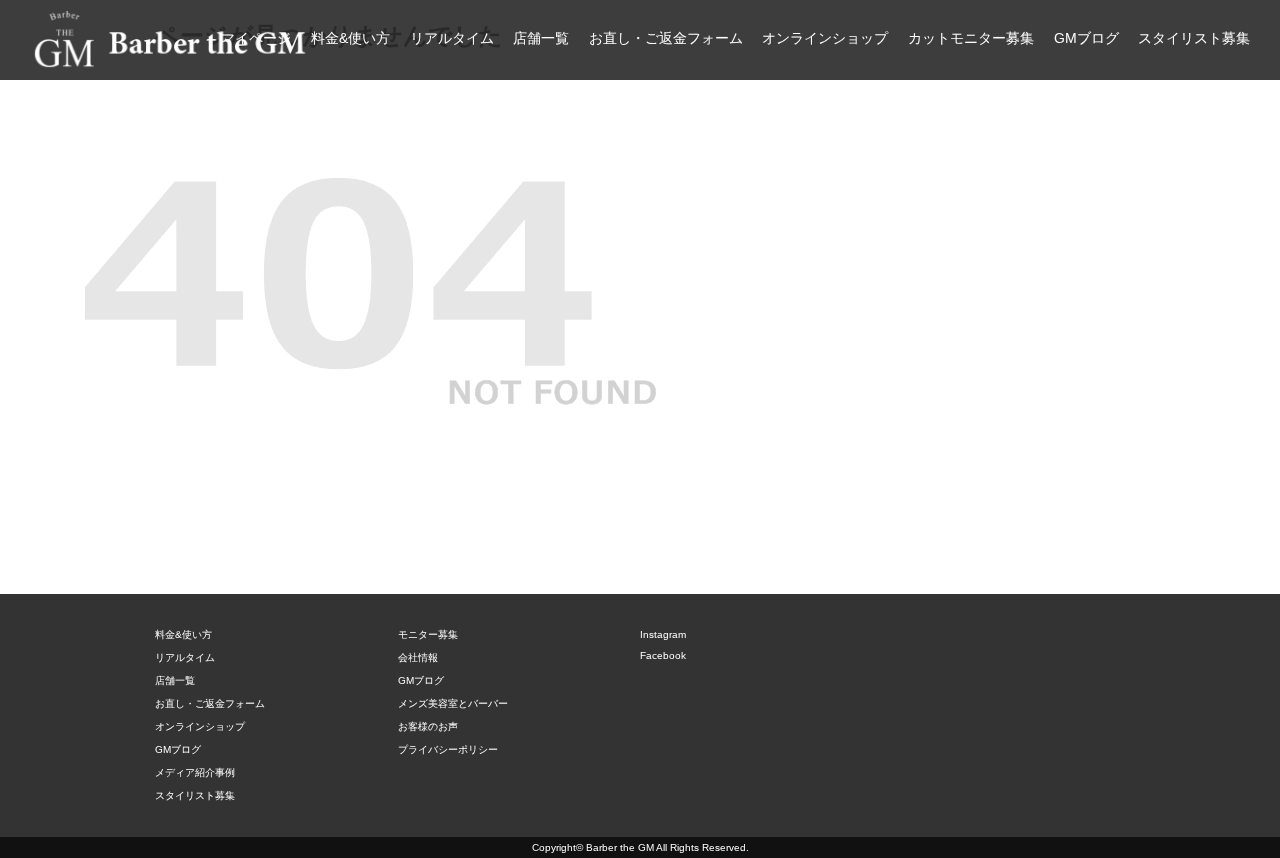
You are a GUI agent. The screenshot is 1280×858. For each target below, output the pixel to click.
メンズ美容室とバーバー (453, 703)
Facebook (663, 655)
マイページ (256, 38)
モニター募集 (428, 634)
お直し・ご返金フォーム (666, 38)
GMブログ (1086, 38)
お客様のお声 (428, 726)
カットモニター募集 (971, 38)
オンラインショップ (825, 38)
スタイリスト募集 (1194, 38)
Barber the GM (620, 847)
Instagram (663, 634)
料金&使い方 (350, 38)
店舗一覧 (541, 38)
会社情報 (418, 657)
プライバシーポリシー (448, 749)
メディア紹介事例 (195, 772)
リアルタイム (452, 38)
